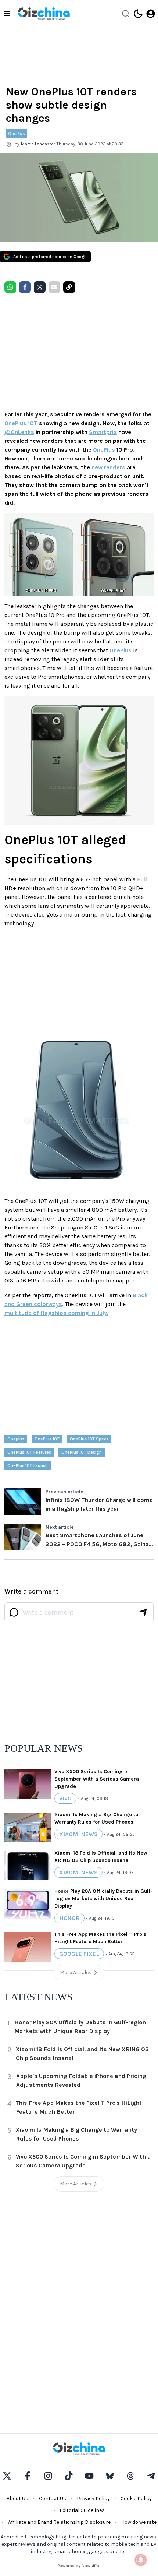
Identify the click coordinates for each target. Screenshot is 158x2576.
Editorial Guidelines (82, 2510)
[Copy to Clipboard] (69, 287)
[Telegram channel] (151, 2476)
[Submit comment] (143, 1612)
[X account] (7, 2476)
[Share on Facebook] (25, 287)
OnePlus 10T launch (28, 1465)
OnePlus (17, 133)
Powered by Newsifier (79, 2566)
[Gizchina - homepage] (44, 14)
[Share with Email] (54, 287)
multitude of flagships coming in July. (56, 1313)
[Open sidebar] (7, 14)
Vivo (65, 1798)
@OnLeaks (19, 432)
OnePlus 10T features (29, 1452)
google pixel (79, 1954)
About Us (17, 2499)
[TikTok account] (69, 2476)
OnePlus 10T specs (89, 1439)
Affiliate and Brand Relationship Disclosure (59, 2522)
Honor (69, 1918)
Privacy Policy (93, 2499)
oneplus (16, 1439)
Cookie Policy (136, 2499)
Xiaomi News (78, 1834)
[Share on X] (40, 287)
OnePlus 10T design (82, 1452)
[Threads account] (130, 2476)
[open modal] (151, 14)
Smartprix (103, 432)
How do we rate (139, 2522)
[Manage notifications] (141, 2560)
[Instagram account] (48, 2476)
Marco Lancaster (38, 144)
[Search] (126, 14)
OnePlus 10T (21, 423)
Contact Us (53, 2499)
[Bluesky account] (110, 2476)
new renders (108, 467)
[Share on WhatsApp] (10, 287)
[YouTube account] (89, 2476)
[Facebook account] (28, 2476)
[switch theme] (138, 14)
